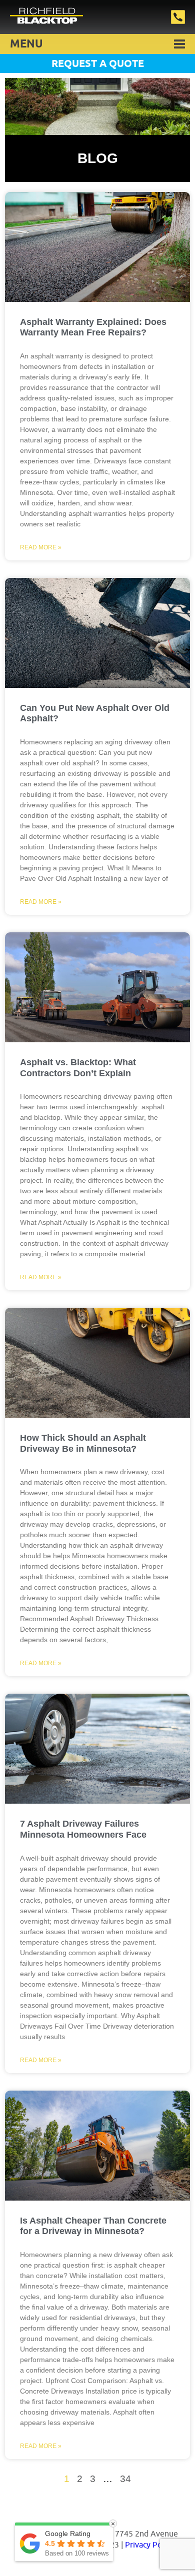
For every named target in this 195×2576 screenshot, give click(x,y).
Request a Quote (98, 64)
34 (125, 2479)
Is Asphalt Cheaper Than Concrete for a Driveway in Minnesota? (93, 2226)
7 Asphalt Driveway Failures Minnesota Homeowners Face (83, 1829)
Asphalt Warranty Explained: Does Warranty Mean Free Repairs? (93, 327)
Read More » (41, 547)
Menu (26, 44)
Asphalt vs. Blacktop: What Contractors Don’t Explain (78, 1068)
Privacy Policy (149, 2545)
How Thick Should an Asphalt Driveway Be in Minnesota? (83, 1443)
